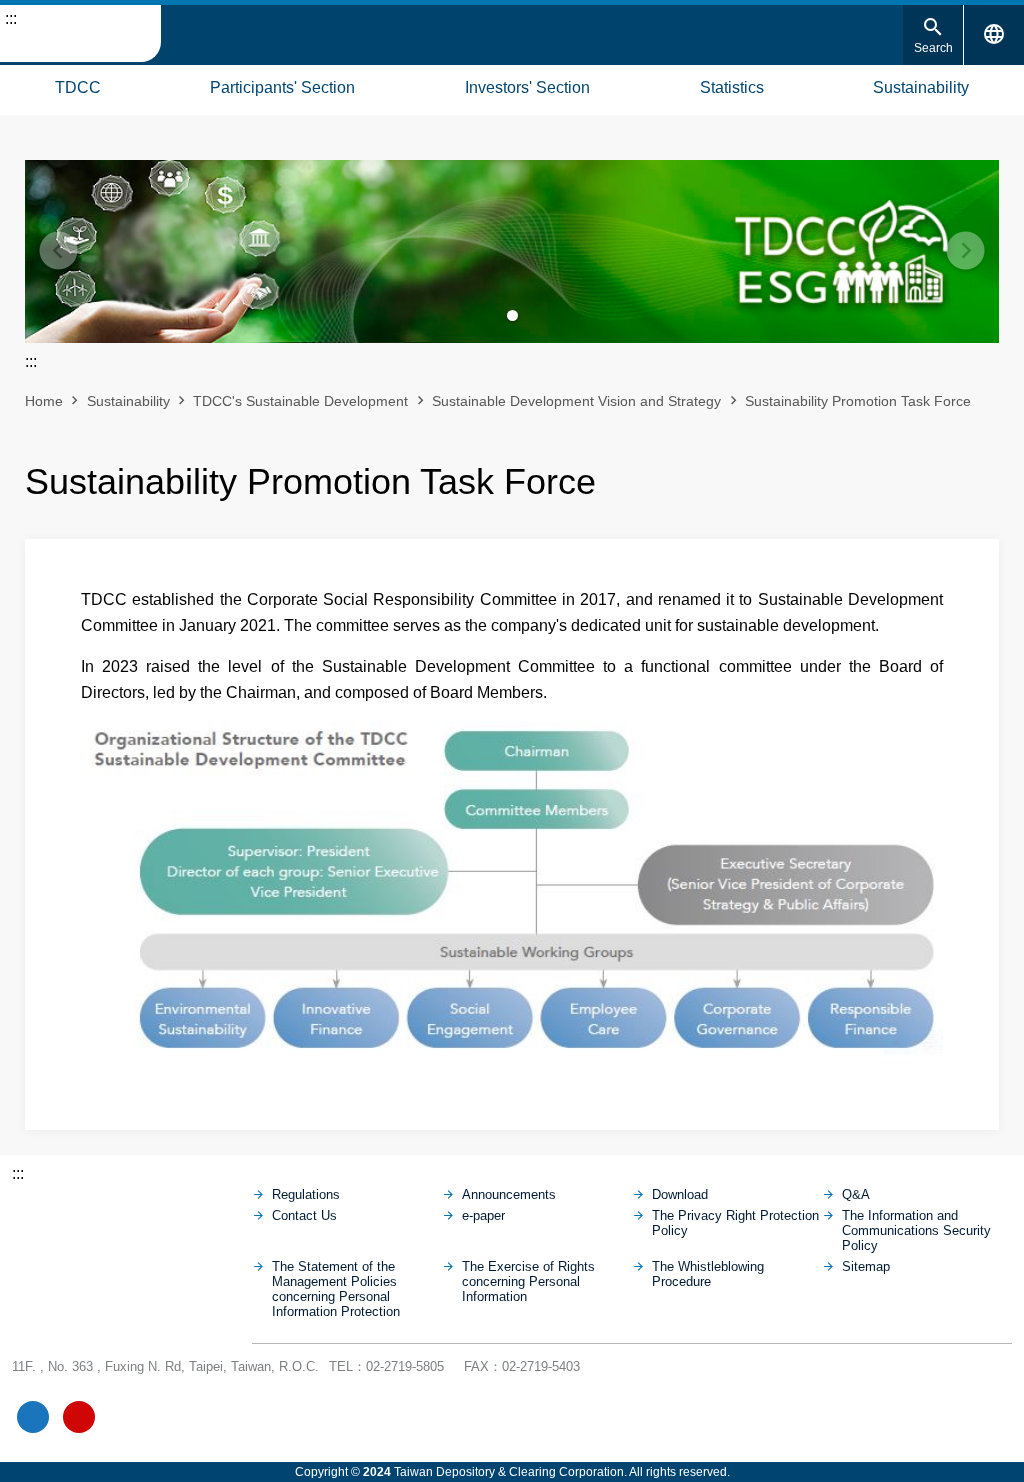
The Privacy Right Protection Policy (735, 1223)
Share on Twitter (984, 475)
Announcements (509, 1194)
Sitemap (20, 85)
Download (680, 1194)
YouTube (79, 1417)
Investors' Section (527, 87)
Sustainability (921, 87)
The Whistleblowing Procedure (708, 1274)
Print (882, 475)
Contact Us (304, 1215)
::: (11, 18)
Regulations (306, 1194)
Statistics (732, 87)
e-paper (483, 1215)
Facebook (33, 1417)
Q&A (856, 1194)
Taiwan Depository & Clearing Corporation (80, 34)
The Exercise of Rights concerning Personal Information (528, 1281)
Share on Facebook (916, 475)
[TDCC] (132, 1214)
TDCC (78, 87)
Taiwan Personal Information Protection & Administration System (171, 1417)
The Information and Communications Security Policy (916, 1230)
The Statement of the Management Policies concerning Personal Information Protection (336, 1289)
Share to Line (950, 475)
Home (44, 401)
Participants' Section (282, 87)
